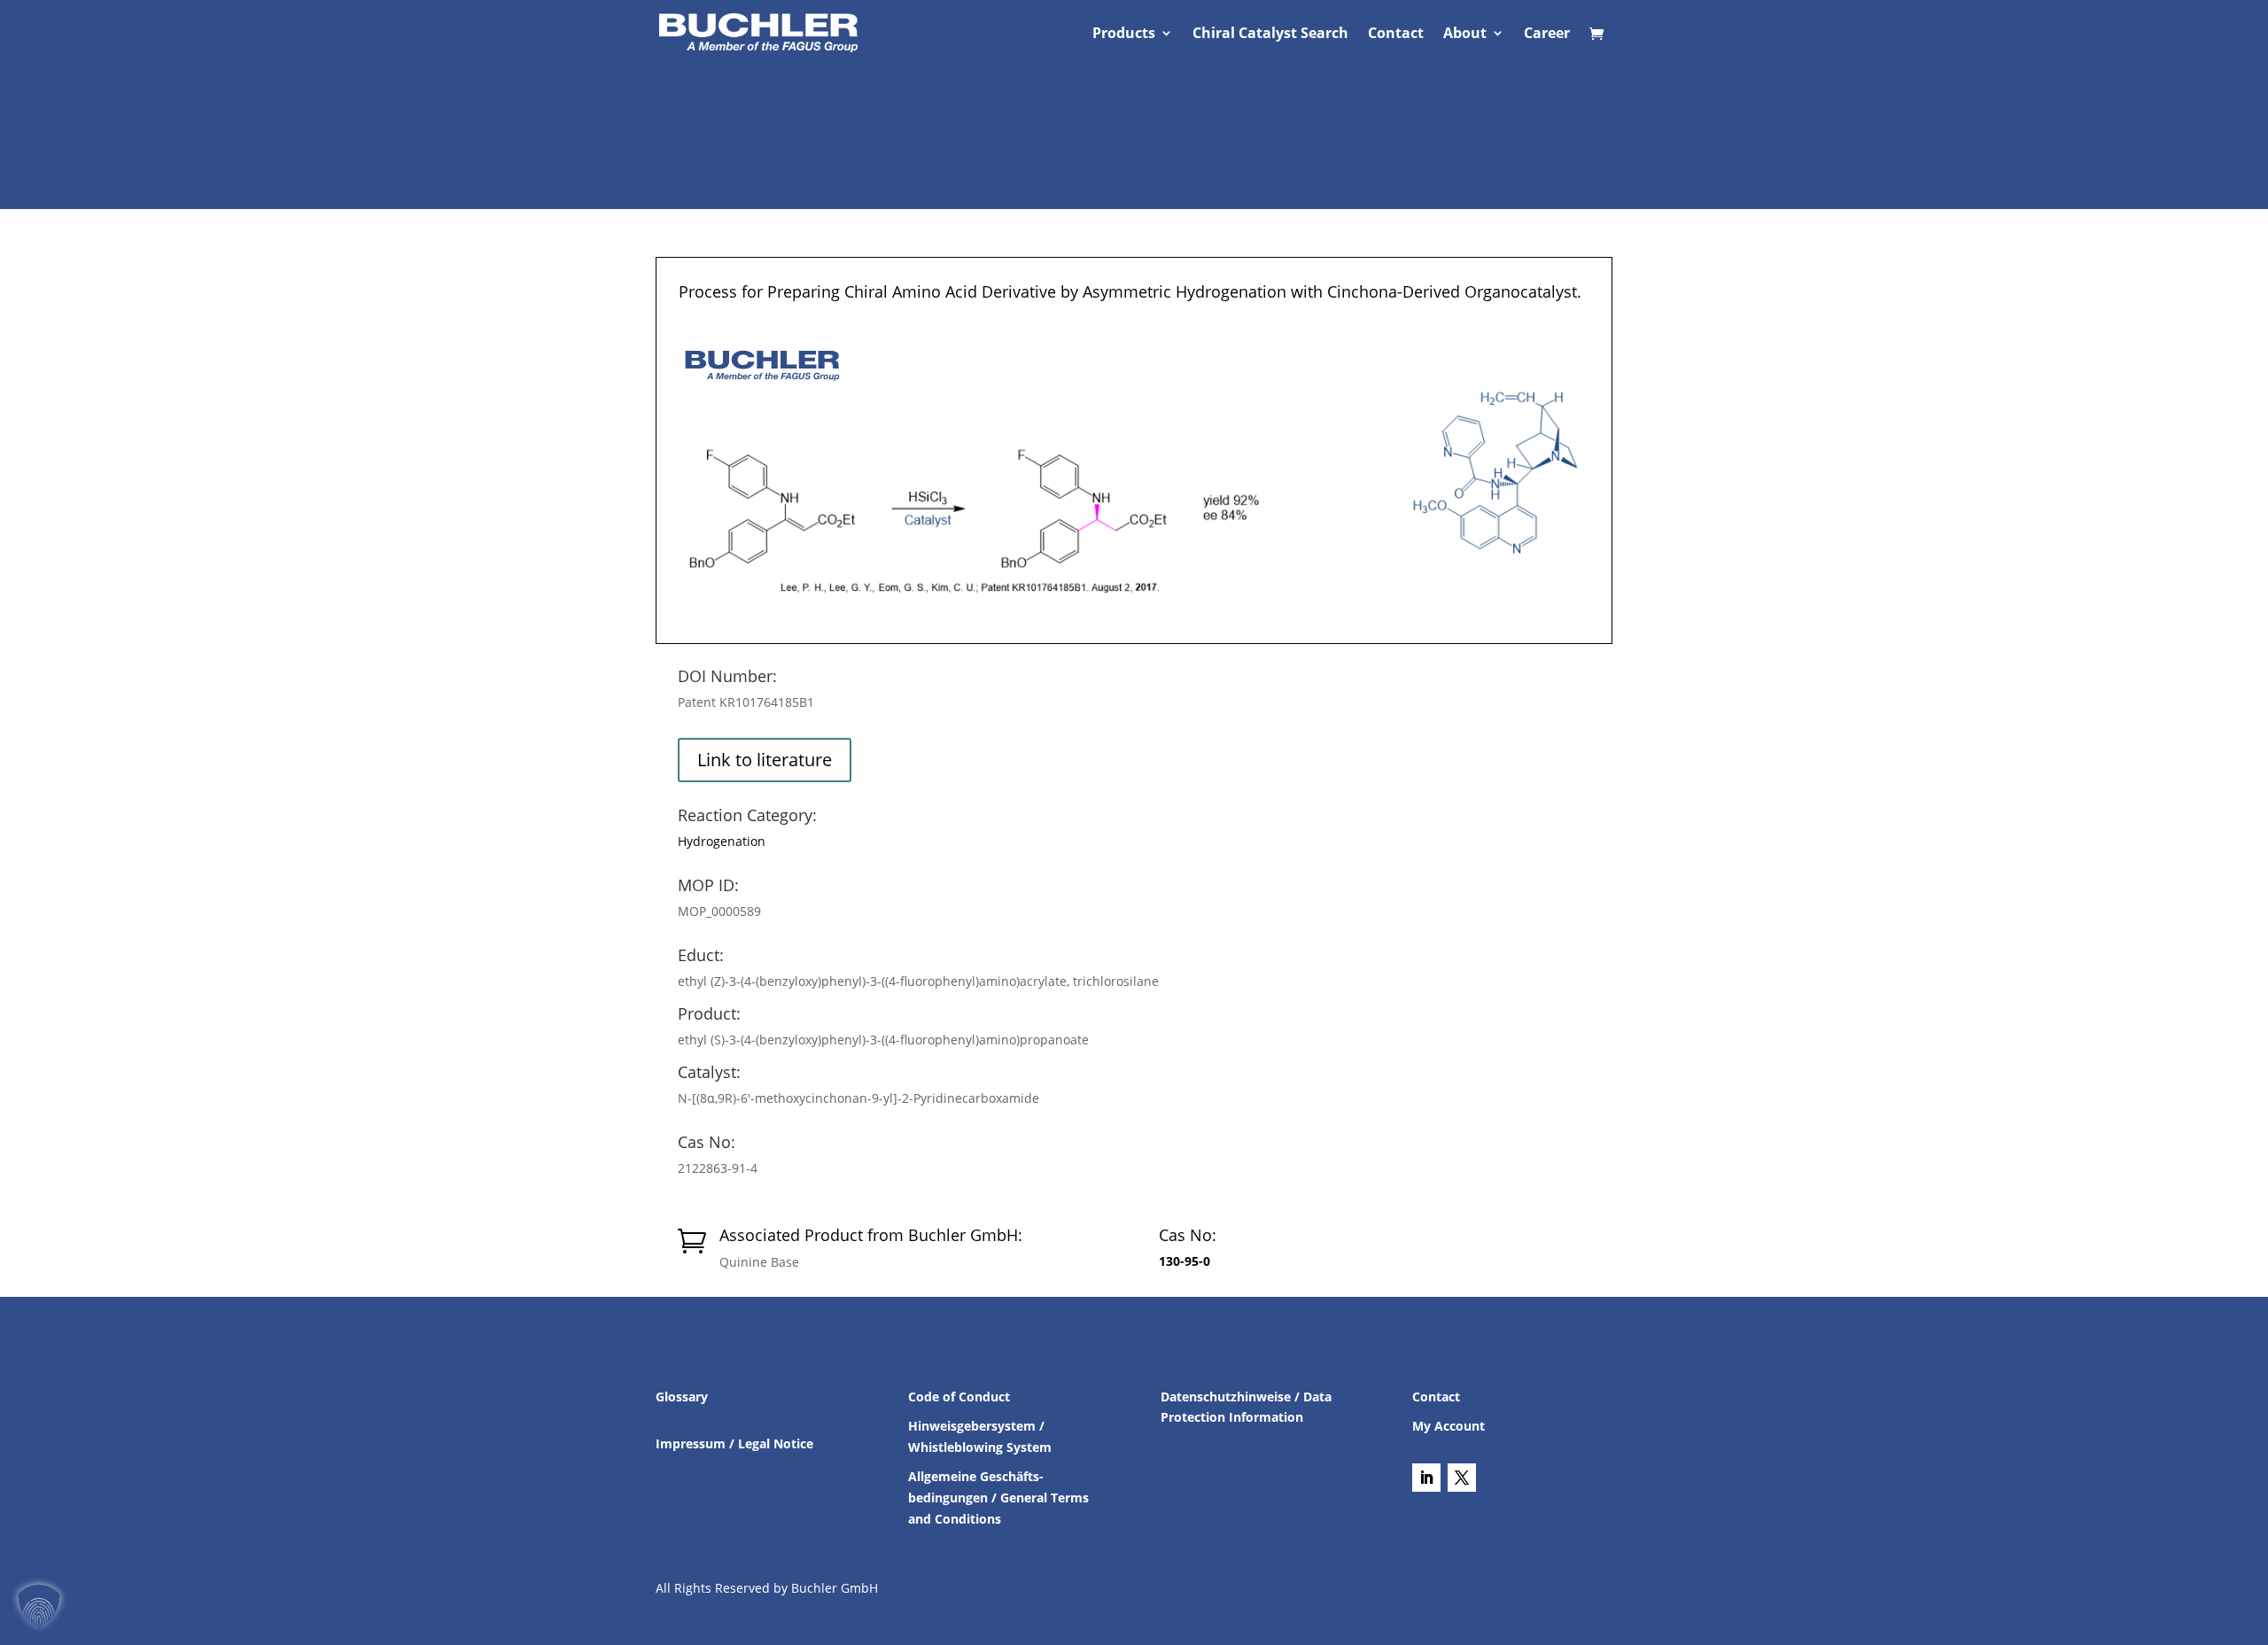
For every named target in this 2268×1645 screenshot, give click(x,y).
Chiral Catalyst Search (1270, 35)
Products (1124, 35)
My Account (1449, 1426)
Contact (1396, 35)
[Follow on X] (1462, 1478)
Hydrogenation (722, 841)
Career (1547, 35)
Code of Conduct (959, 1397)
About (1465, 35)
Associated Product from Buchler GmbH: (871, 1235)
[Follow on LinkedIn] (1426, 1478)
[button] (39, 1606)
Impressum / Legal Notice (734, 1443)
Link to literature (765, 760)
